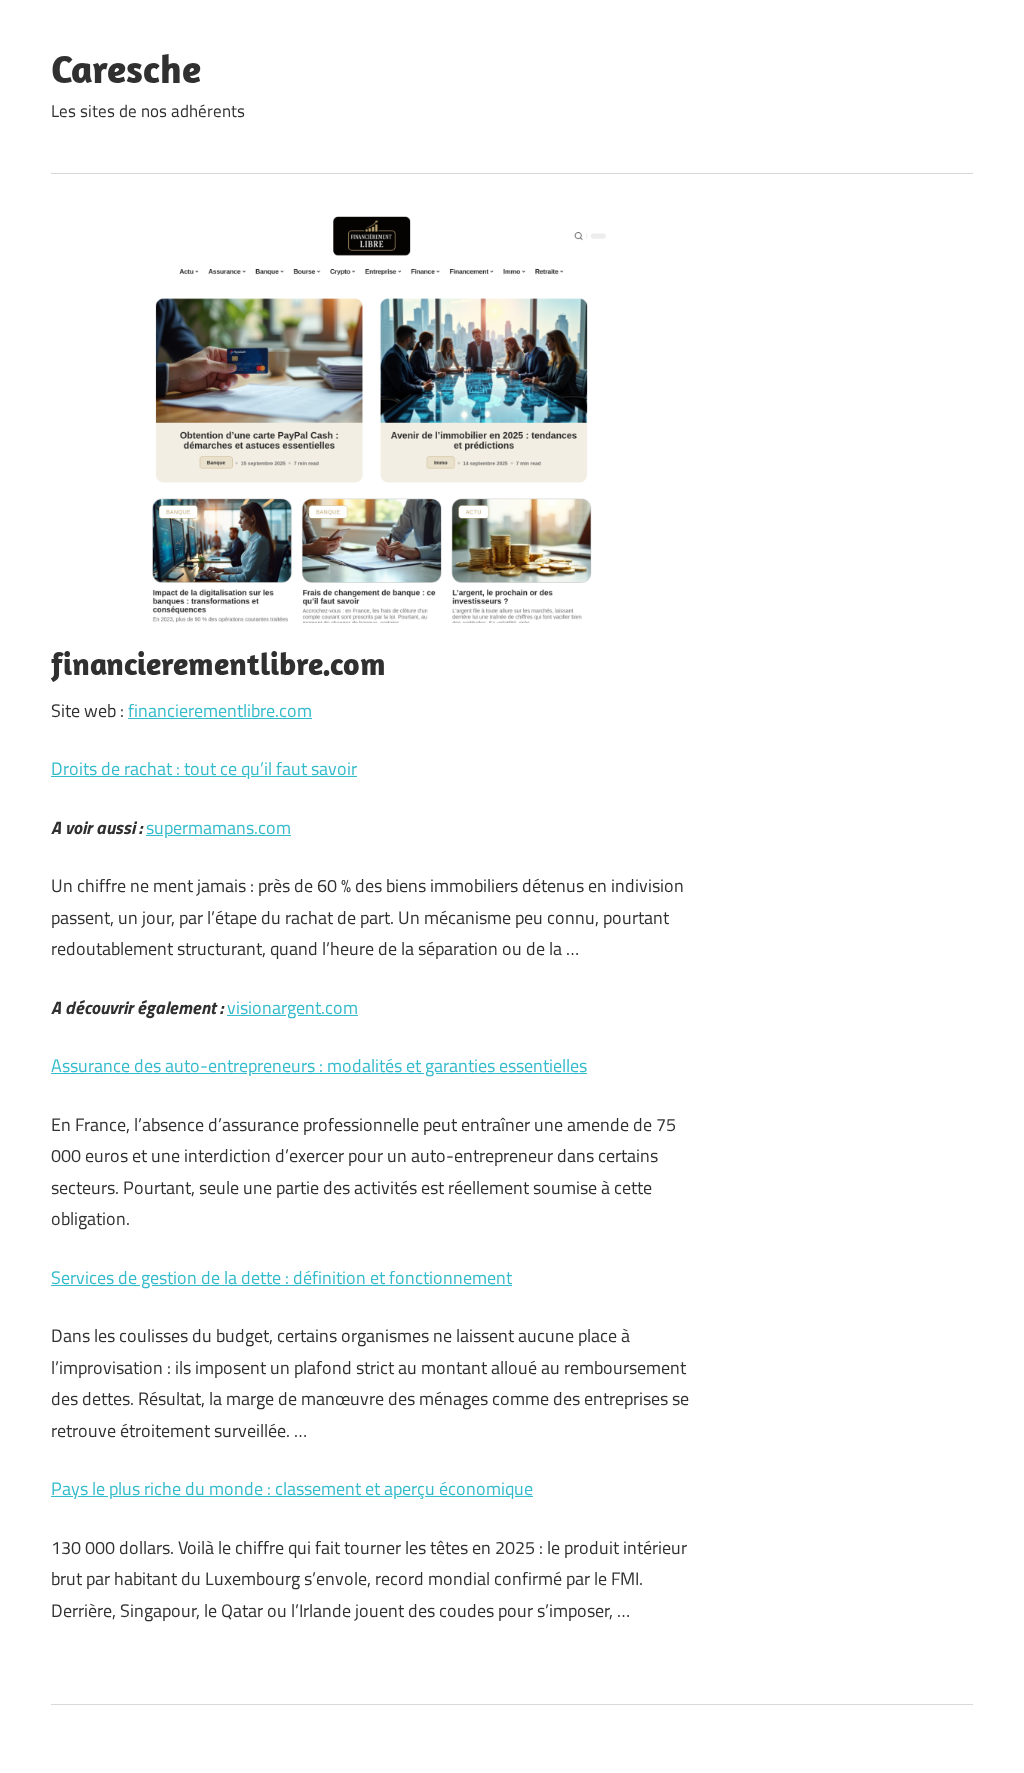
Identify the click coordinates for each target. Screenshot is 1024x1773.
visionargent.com (292, 1007)
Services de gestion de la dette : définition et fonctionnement (281, 1277)
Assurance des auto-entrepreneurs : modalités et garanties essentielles (319, 1065)
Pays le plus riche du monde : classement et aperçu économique (292, 1488)
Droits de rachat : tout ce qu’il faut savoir (204, 768)
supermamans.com (218, 827)
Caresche (126, 68)
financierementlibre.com (220, 710)
